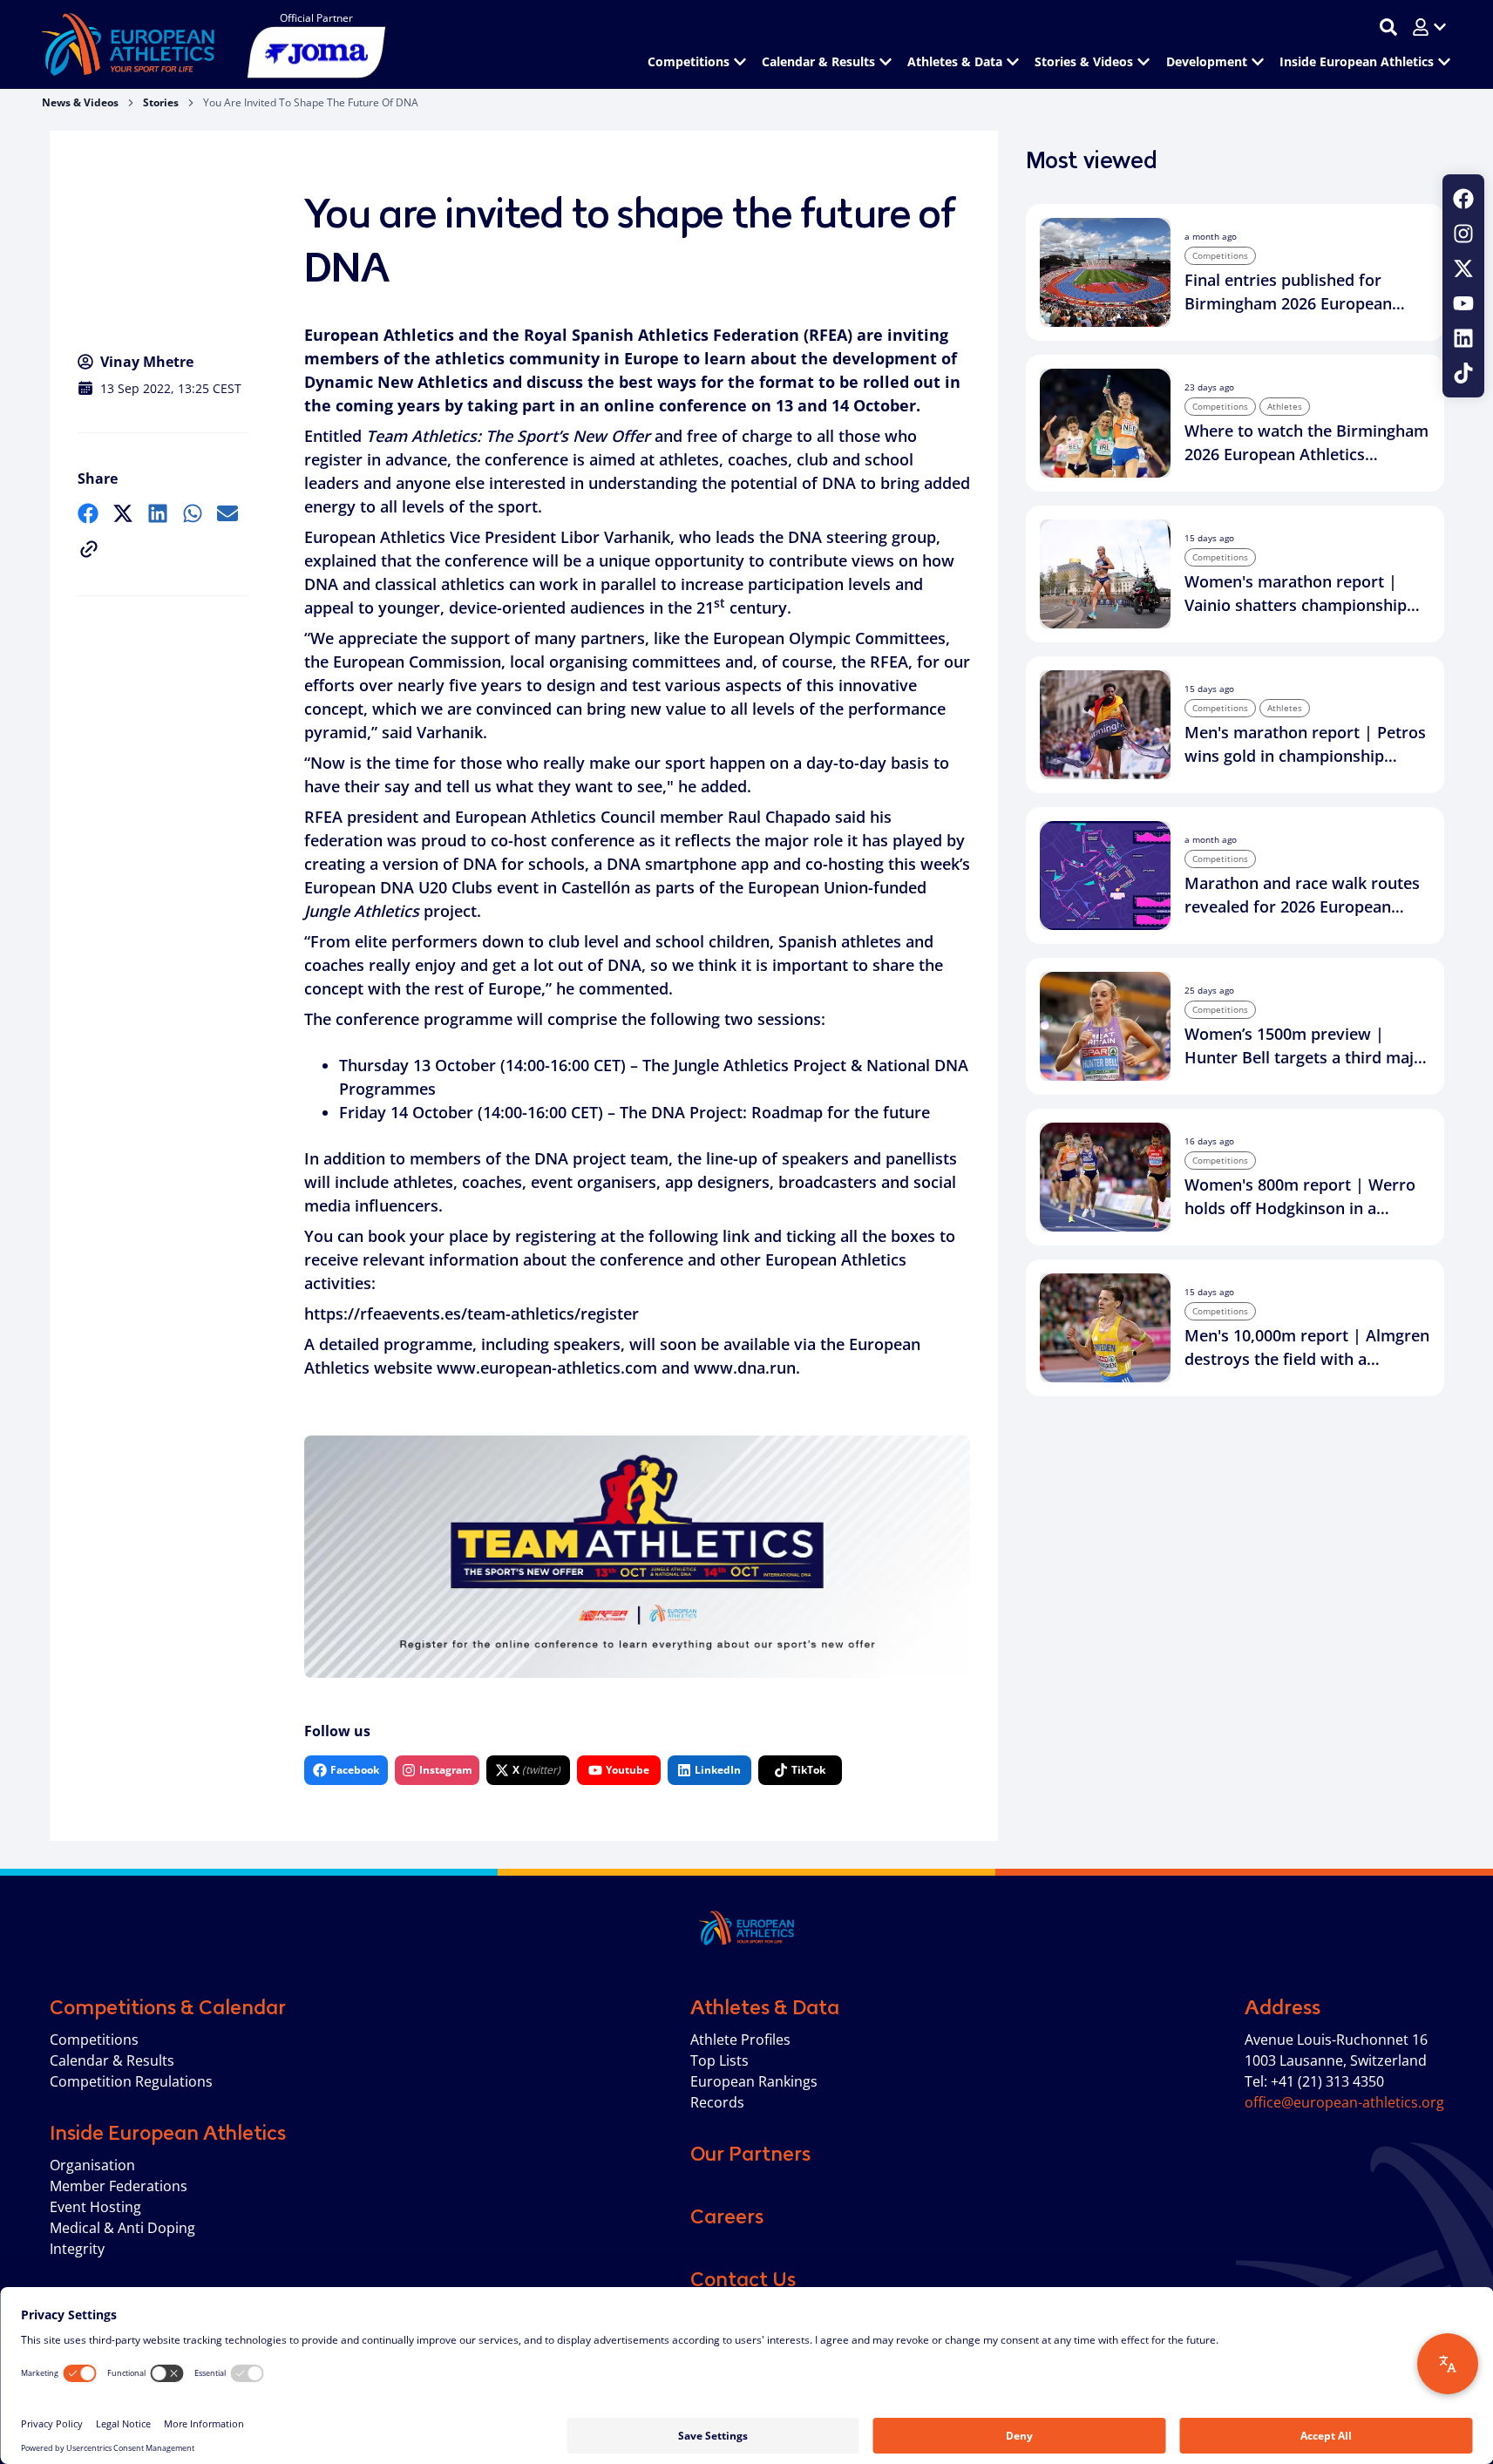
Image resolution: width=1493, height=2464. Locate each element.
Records (717, 2102)
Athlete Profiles (740, 2040)
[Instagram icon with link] (1463, 234)
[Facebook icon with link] (1463, 199)
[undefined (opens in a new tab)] (88, 513)
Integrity (77, 2249)
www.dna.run (745, 1368)
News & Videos (80, 102)
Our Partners (750, 2154)
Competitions (94, 2040)
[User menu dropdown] (1429, 27)
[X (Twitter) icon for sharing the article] (123, 513)
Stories (161, 102)
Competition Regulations (131, 2081)
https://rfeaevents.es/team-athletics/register (472, 1313)
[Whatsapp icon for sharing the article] (193, 513)
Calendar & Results (112, 2060)
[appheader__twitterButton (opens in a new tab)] (1463, 268)
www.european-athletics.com (547, 1368)
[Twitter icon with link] (1463, 268)
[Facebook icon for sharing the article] (88, 513)
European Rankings (754, 2081)
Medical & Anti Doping (122, 2228)
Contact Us (743, 2279)
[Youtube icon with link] (1463, 303)
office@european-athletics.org (1344, 2102)
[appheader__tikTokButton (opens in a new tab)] (1463, 373)
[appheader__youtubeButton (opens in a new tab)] (1463, 303)
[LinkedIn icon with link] (1463, 338)
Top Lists (719, 2060)
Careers (727, 2216)
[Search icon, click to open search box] (1388, 27)
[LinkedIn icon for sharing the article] (158, 513)
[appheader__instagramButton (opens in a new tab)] (1463, 234)
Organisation (92, 2165)
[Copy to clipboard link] (89, 549)
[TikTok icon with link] (1463, 373)
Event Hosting (95, 2207)
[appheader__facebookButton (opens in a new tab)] (1463, 199)
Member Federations (119, 2186)
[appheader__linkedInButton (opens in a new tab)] (1463, 338)
